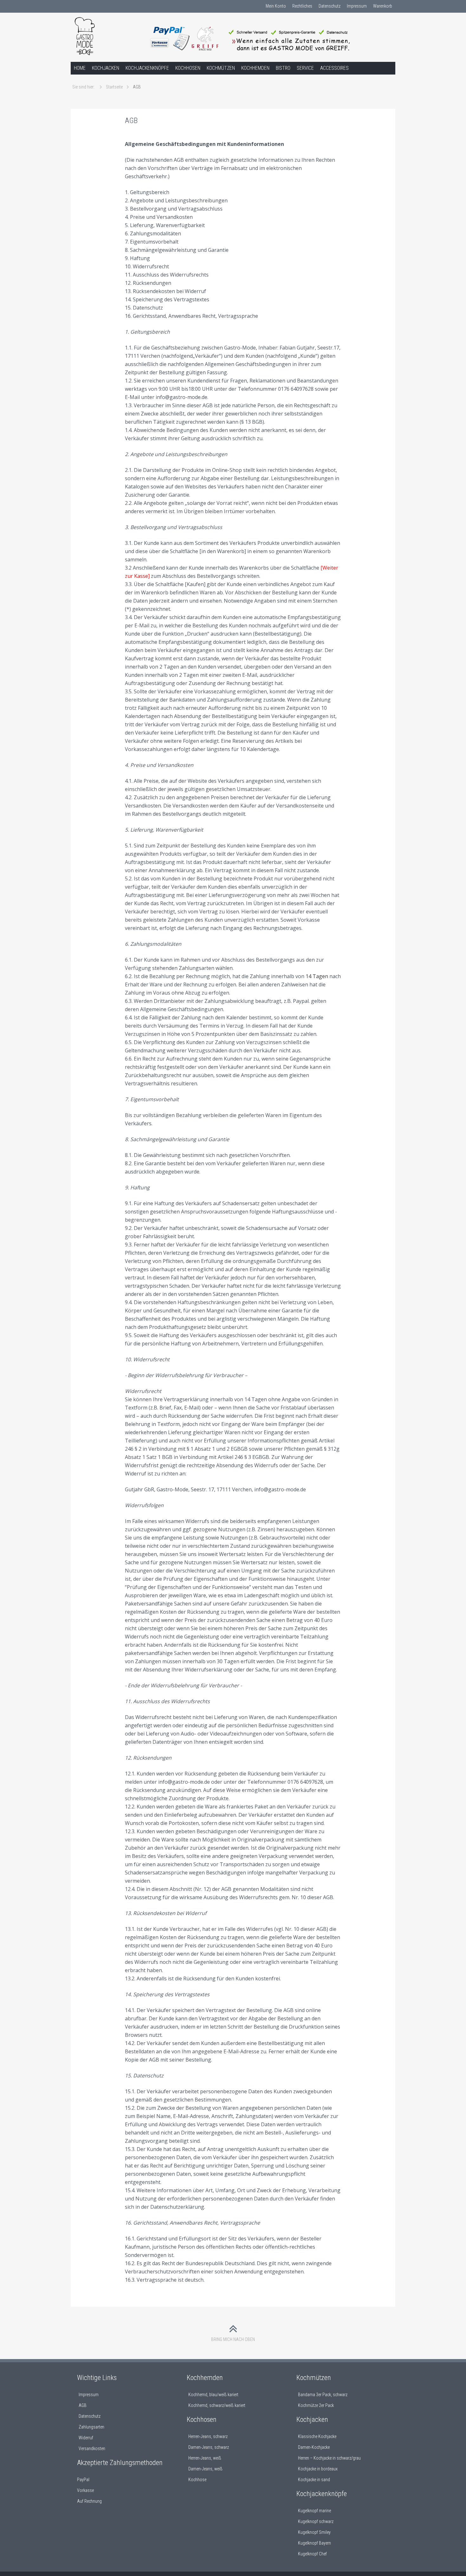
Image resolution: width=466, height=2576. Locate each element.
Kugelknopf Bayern (314, 2543)
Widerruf (86, 2438)
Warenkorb (383, 6)
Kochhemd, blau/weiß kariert (213, 2395)
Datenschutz (330, 6)
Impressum (357, 6)
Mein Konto (276, 6)
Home (80, 68)
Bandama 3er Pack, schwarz (323, 2395)
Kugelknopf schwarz (316, 2521)
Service (305, 68)
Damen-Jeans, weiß (205, 2469)
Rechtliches (302, 6)
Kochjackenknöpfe (147, 68)
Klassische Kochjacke (317, 2436)
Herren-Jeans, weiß (205, 2458)
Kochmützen (221, 68)
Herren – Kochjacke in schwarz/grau (329, 2458)
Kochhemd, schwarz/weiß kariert (217, 2405)
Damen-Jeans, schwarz (209, 2447)
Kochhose (197, 2480)
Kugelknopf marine (314, 2511)
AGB (83, 2405)
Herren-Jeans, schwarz (208, 2436)
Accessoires (334, 68)
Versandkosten (92, 2449)
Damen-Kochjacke (314, 2447)
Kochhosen (188, 68)
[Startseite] (109, 39)
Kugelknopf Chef (312, 2554)
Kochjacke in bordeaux (318, 2469)
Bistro (283, 68)
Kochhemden (255, 68)
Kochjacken (106, 68)
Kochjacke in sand (314, 2480)
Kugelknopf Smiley (314, 2532)
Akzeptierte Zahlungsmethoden (120, 2463)
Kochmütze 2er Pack (316, 2405)
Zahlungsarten (91, 2427)
